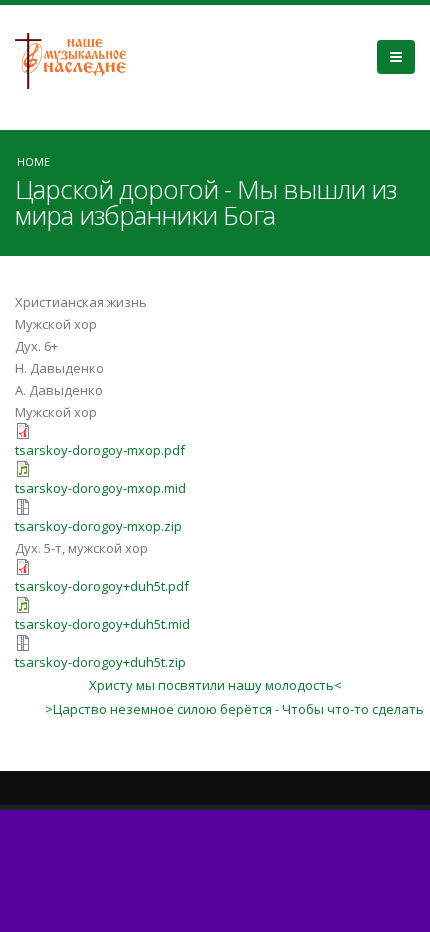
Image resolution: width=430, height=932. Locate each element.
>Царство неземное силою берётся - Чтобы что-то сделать (234, 709)
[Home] (78, 59)
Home (33, 161)
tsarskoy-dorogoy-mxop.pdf (100, 450)
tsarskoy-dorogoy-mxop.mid (100, 488)
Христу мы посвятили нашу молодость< (215, 685)
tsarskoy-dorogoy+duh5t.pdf (102, 586)
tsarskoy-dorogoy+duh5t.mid (102, 624)
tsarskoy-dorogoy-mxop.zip (98, 526)
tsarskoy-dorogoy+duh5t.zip (100, 662)
